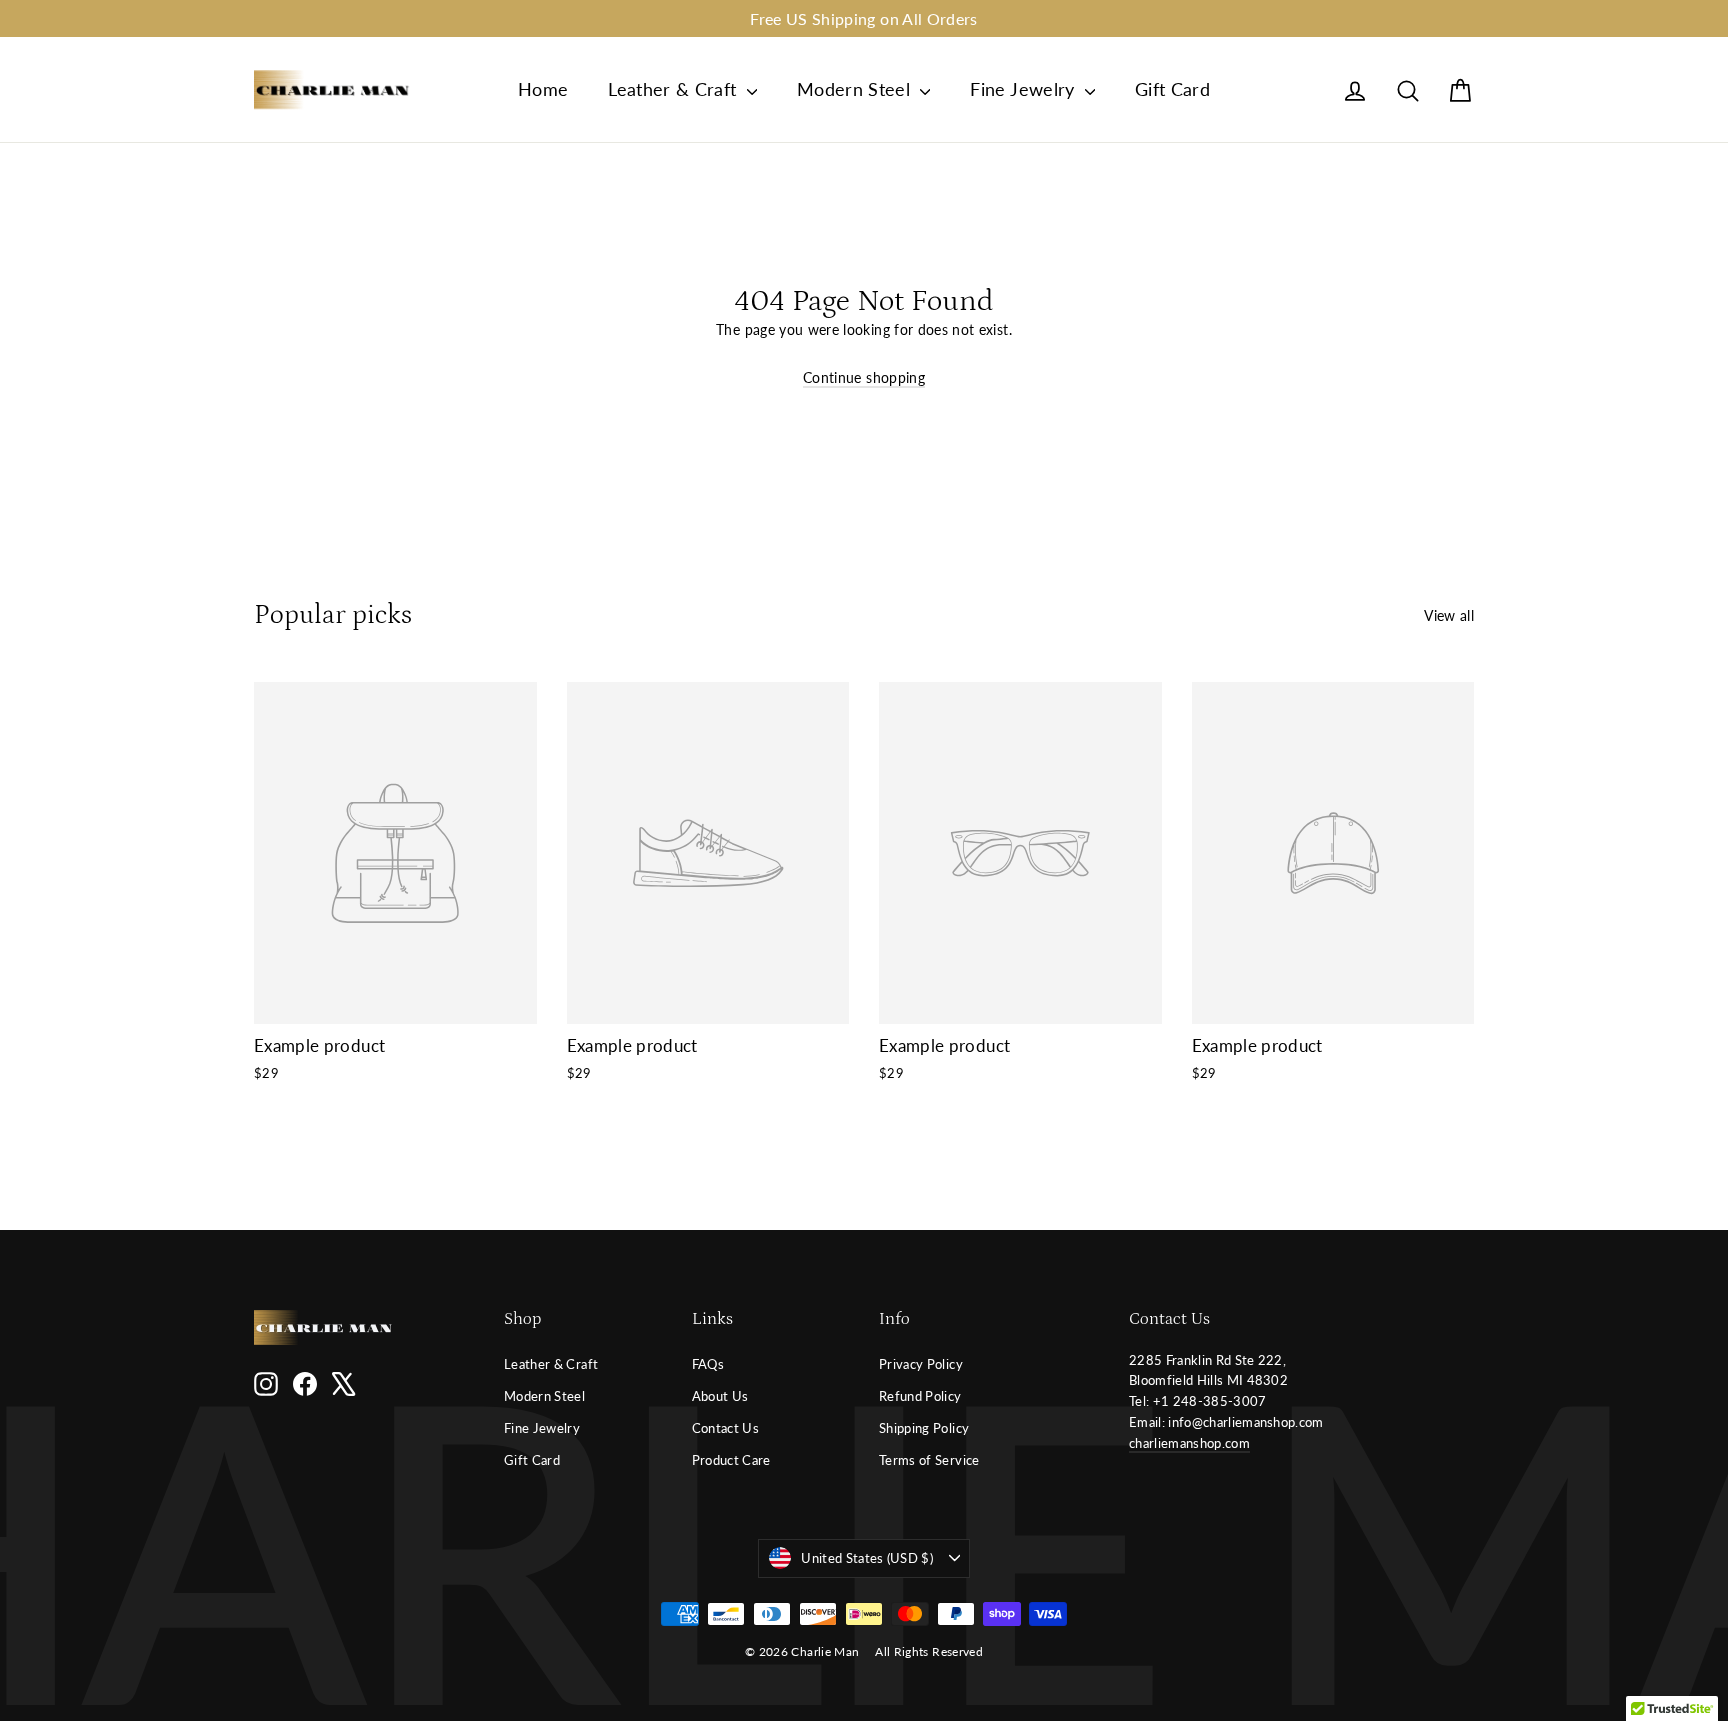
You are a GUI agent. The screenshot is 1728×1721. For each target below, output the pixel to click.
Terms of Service (929, 1460)
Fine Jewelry (1025, 89)
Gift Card (1172, 89)
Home (543, 89)
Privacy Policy (921, 1364)
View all (1449, 615)
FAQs (708, 1364)
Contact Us (726, 1428)
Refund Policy (920, 1396)
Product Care (731, 1460)
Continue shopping (864, 377)
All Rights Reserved (929, 1651)
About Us (720, 1396)
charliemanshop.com (1189, 1443)
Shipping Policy (924, 1428)
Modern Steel (856, 89)
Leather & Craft (675, 89)
